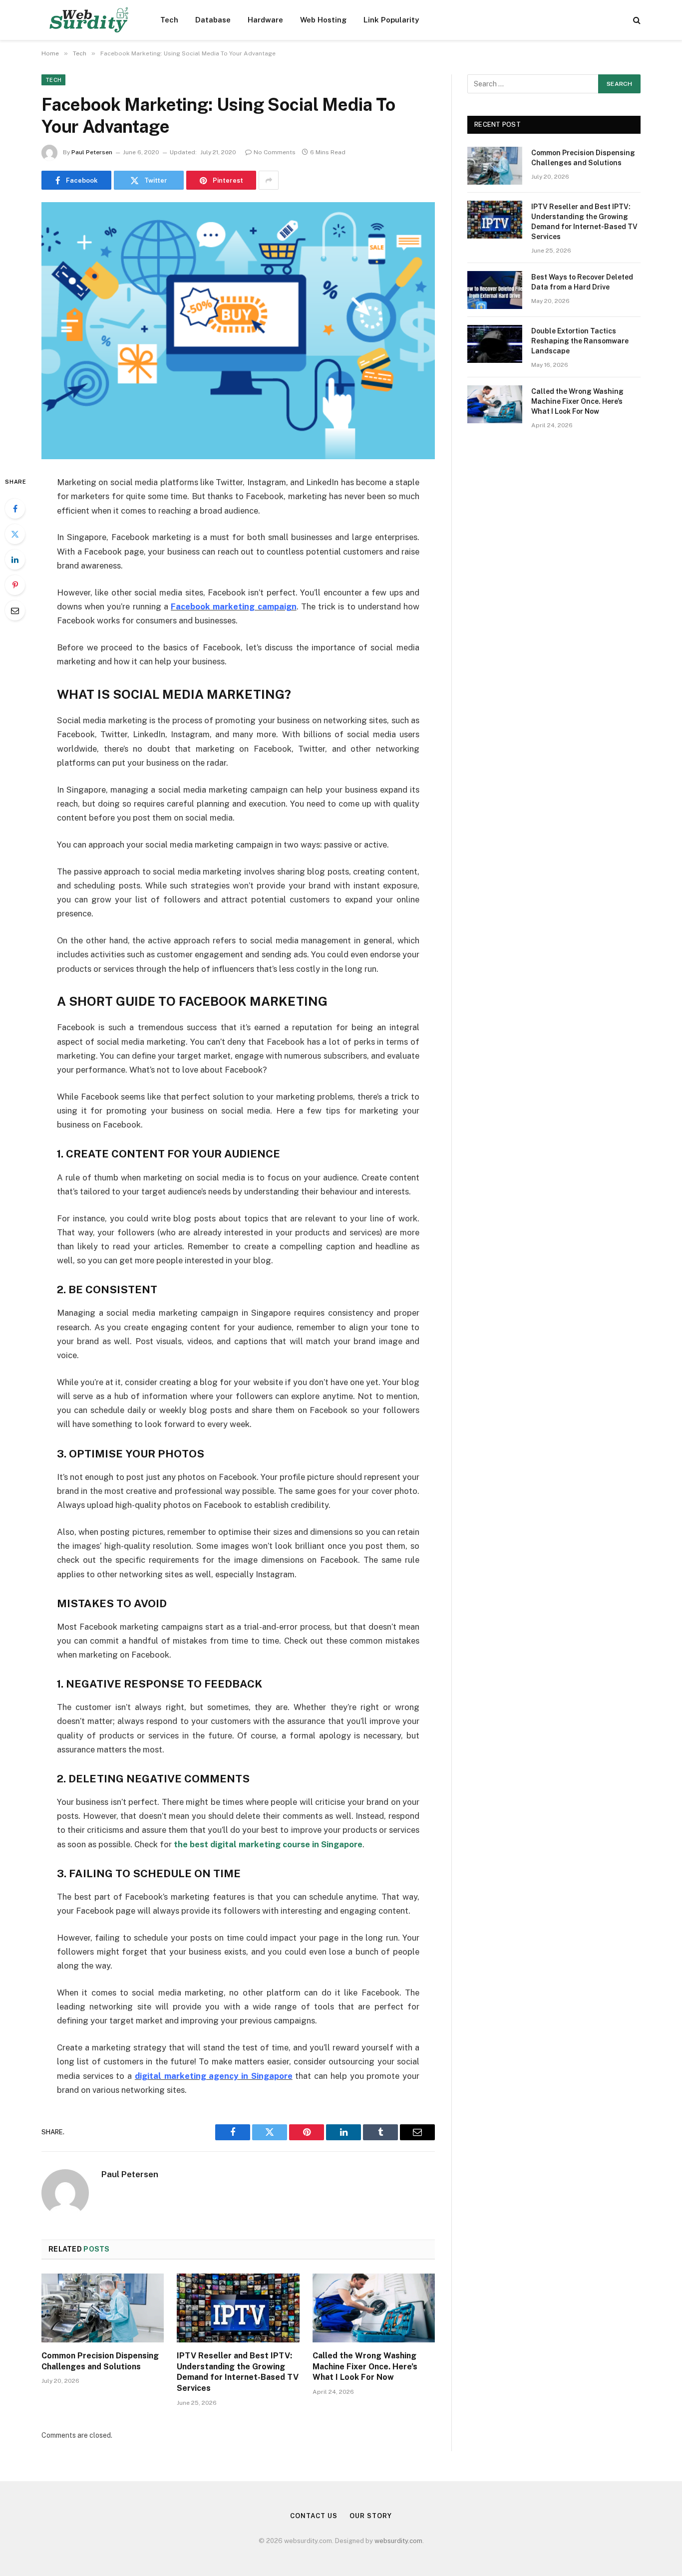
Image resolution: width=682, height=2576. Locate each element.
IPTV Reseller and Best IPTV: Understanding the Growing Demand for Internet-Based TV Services (238, 2372)
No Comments (275, 152)
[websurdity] (88, 20)
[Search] (636, 20)
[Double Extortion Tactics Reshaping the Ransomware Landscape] (495, 344)
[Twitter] (15, 534)
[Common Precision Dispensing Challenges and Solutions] (103, 2308)
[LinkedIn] (15, 560)
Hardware (265, 20)
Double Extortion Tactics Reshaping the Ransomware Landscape (580, 341)
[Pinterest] (15, 585)
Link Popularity (391, 20)
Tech (169, 20)
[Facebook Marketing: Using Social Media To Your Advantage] (238, 331)
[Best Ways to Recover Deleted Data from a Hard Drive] (495, 290)
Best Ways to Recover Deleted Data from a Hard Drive (582, 282)
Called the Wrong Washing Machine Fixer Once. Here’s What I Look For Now (365, 2367)
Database (213, 20)
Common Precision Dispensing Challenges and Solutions (100, 2361)
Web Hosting (323, 20)
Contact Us (314, 2516)
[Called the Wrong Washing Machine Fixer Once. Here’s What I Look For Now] (374, 2308)
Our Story (370, 2516)
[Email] (15, 610)
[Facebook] (15, 509)
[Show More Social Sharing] (269, 180)
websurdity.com (398, 2541)
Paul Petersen (92, 152)
